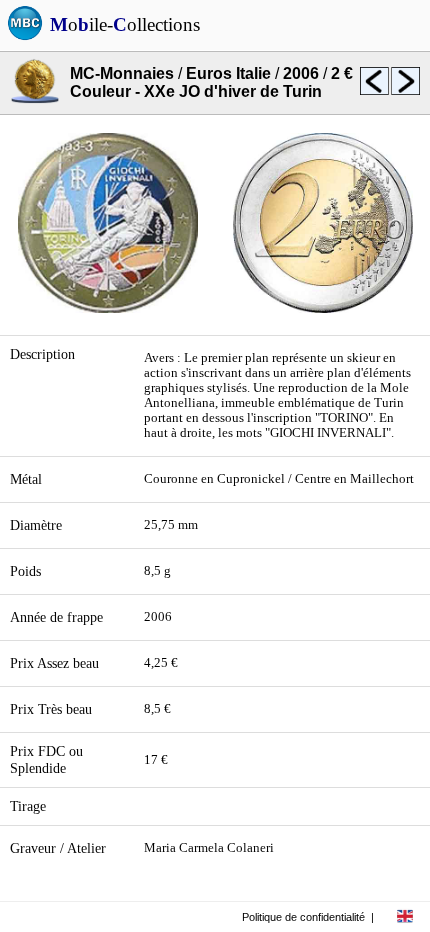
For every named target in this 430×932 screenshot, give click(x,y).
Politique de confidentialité (303, 917)
